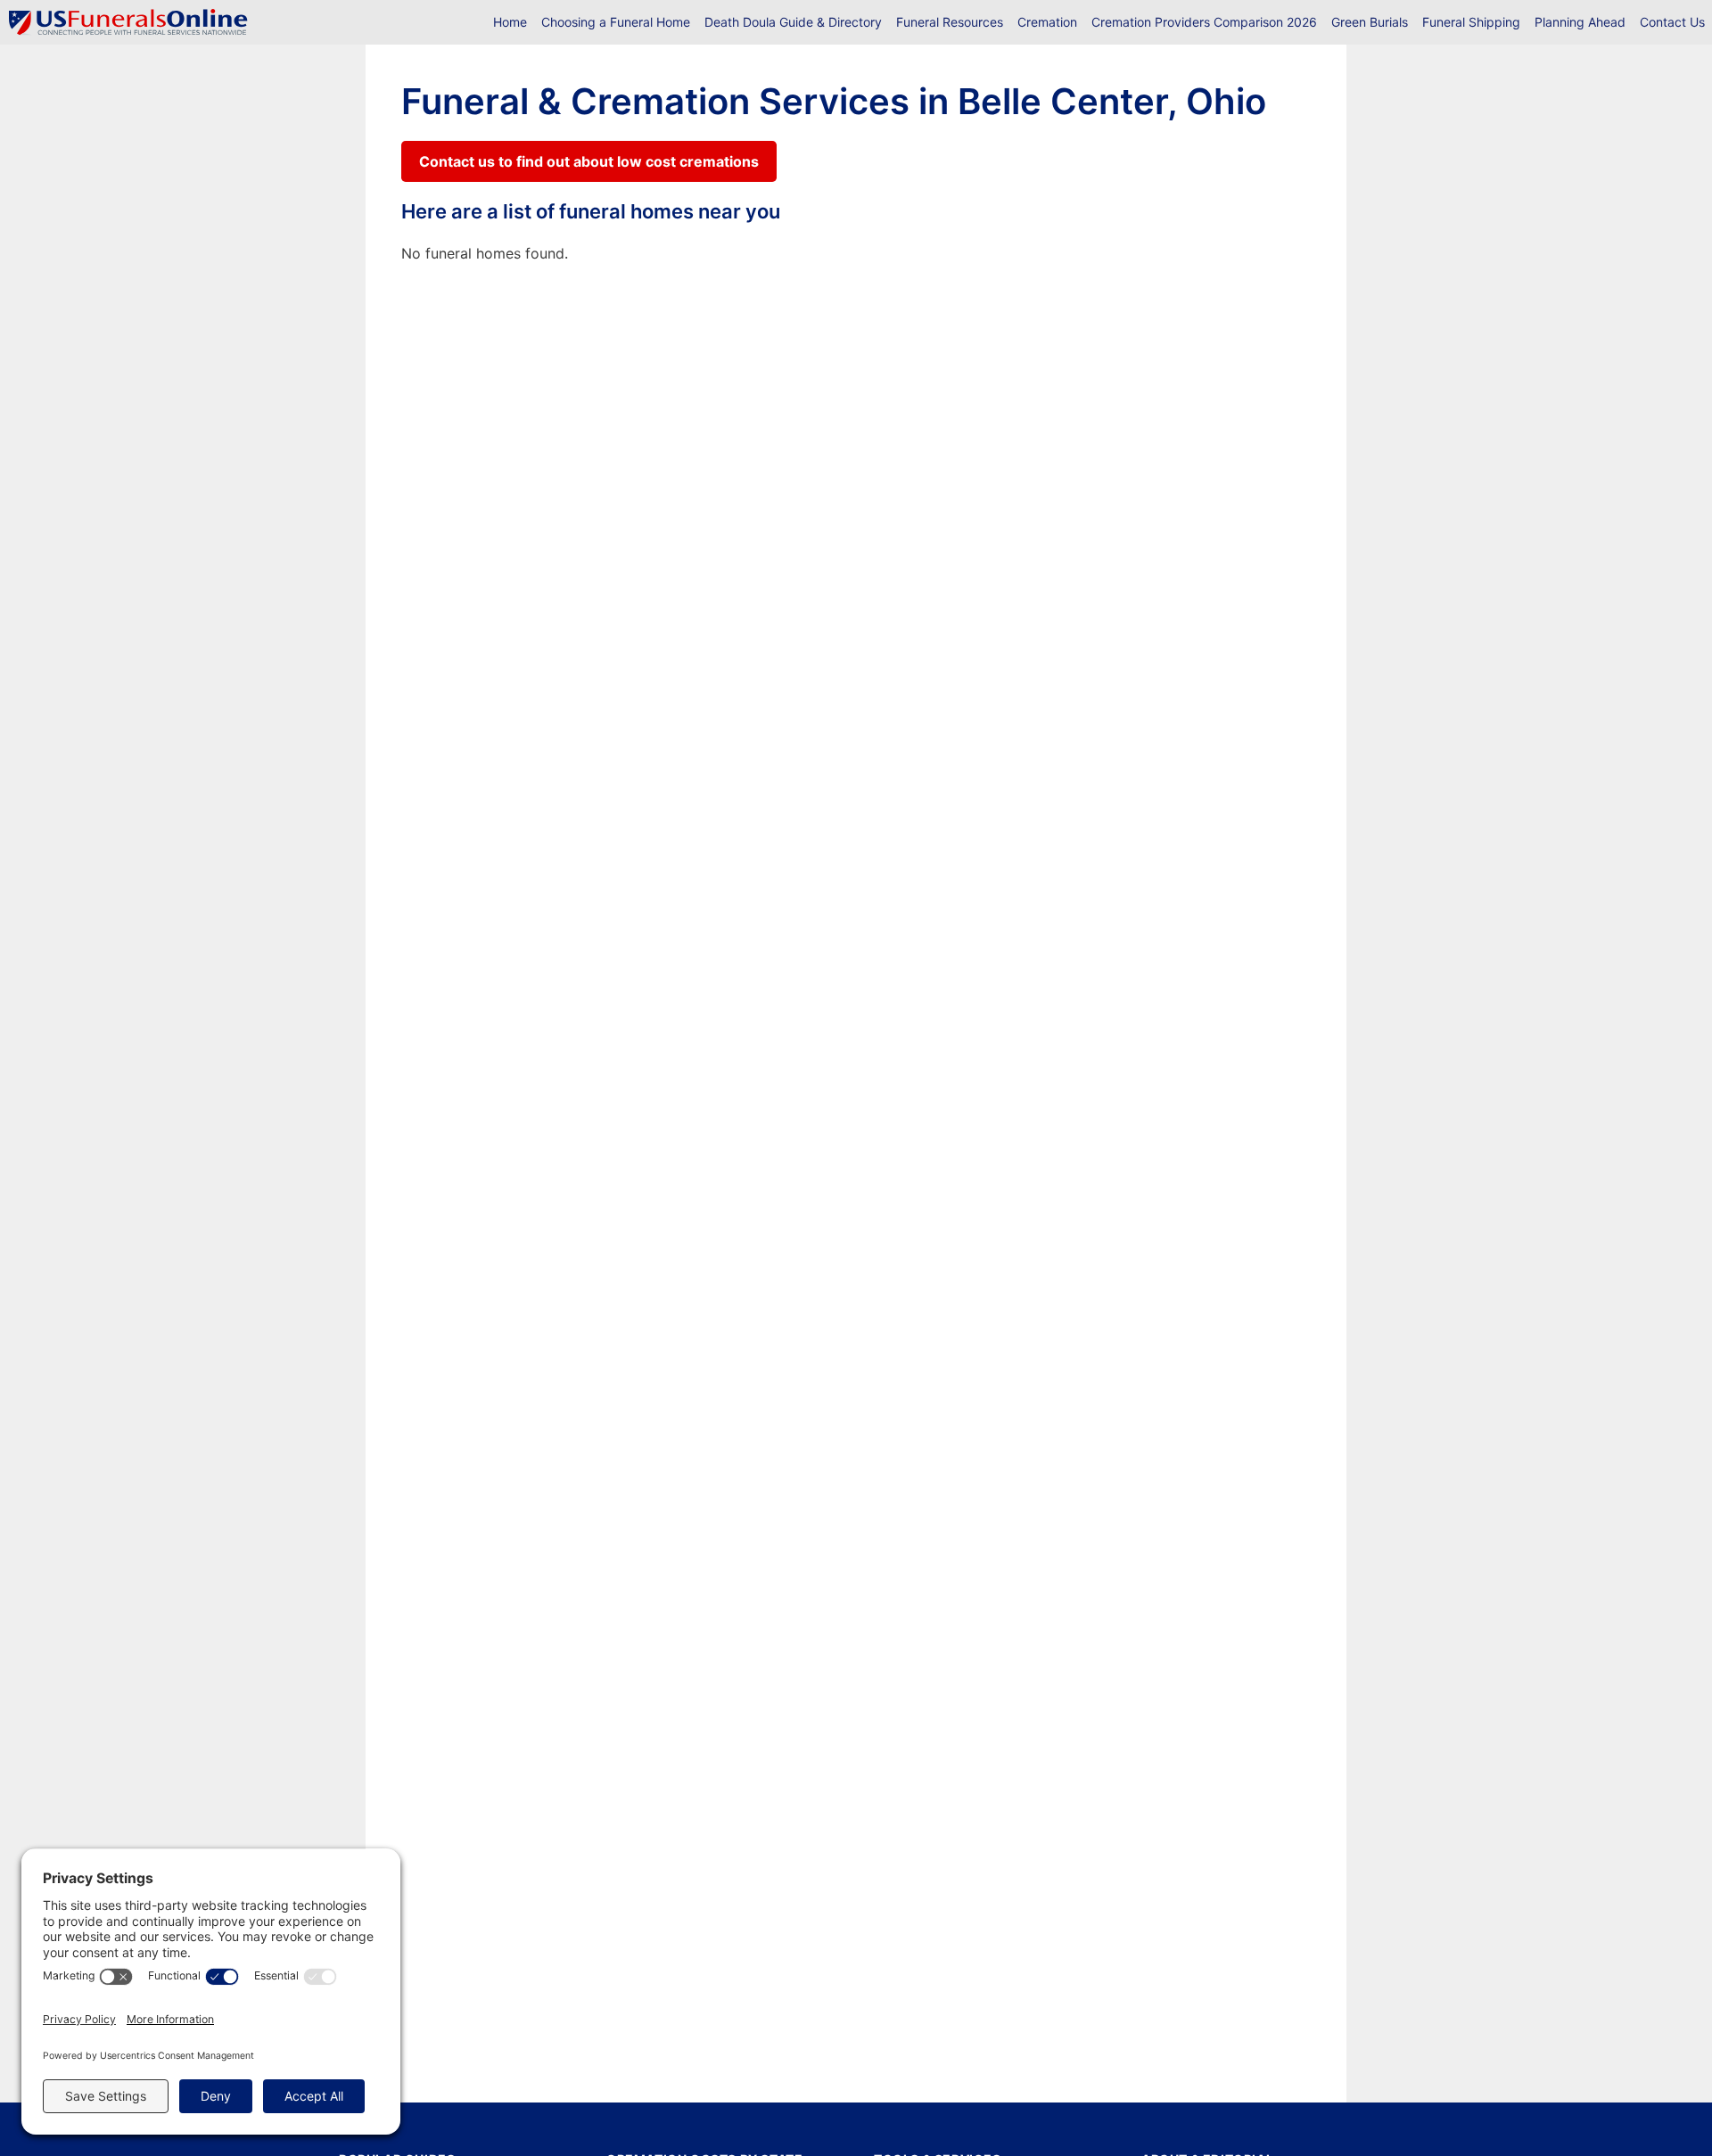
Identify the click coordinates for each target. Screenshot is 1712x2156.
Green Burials (1370, 22)
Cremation (1047, 22)
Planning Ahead (1580, 22)
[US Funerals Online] (128, 22)
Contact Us (1672, 22)
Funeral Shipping (1471, 22)
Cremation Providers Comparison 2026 (1204, 22)
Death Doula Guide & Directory (793, 22)
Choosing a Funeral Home (616, 22)
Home (510, 22)
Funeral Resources (950, 22)
